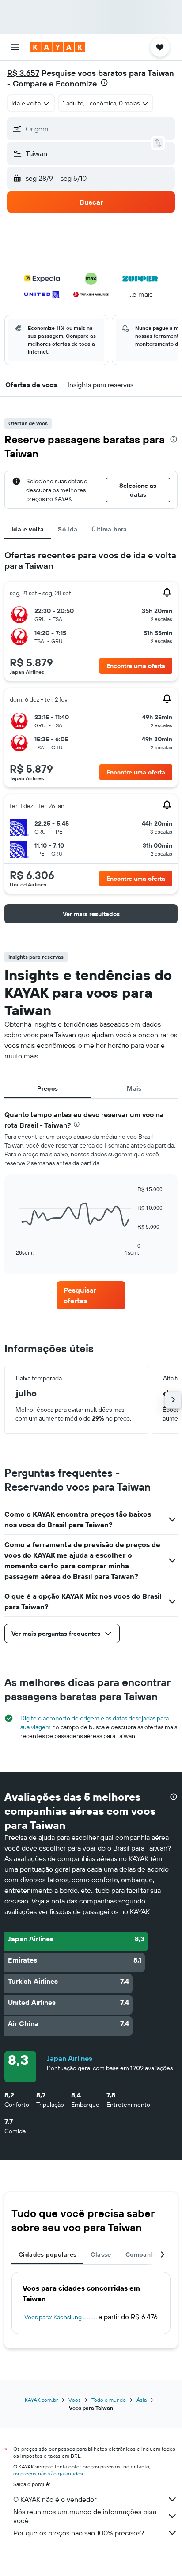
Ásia (142, 2400)
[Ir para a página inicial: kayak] (58, 47)
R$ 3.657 (23, 73)
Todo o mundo (109, 2400)
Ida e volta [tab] (28, 529)
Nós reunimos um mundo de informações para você (85, 2516)
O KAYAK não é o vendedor (55, 2499)
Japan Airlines (70, 2058)
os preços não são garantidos (48, 2473)
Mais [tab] (134, 1088)
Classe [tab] (101, 2254)
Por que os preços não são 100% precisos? (79, 2533)
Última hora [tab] (109, 529)
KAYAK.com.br (41, 2400)
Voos (75, 2400)
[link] (91, 1295)
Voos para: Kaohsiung (53, 2317)
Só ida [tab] (68, 529)
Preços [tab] (47, 1088)
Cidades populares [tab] (47, 2254)
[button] (15, 47)
